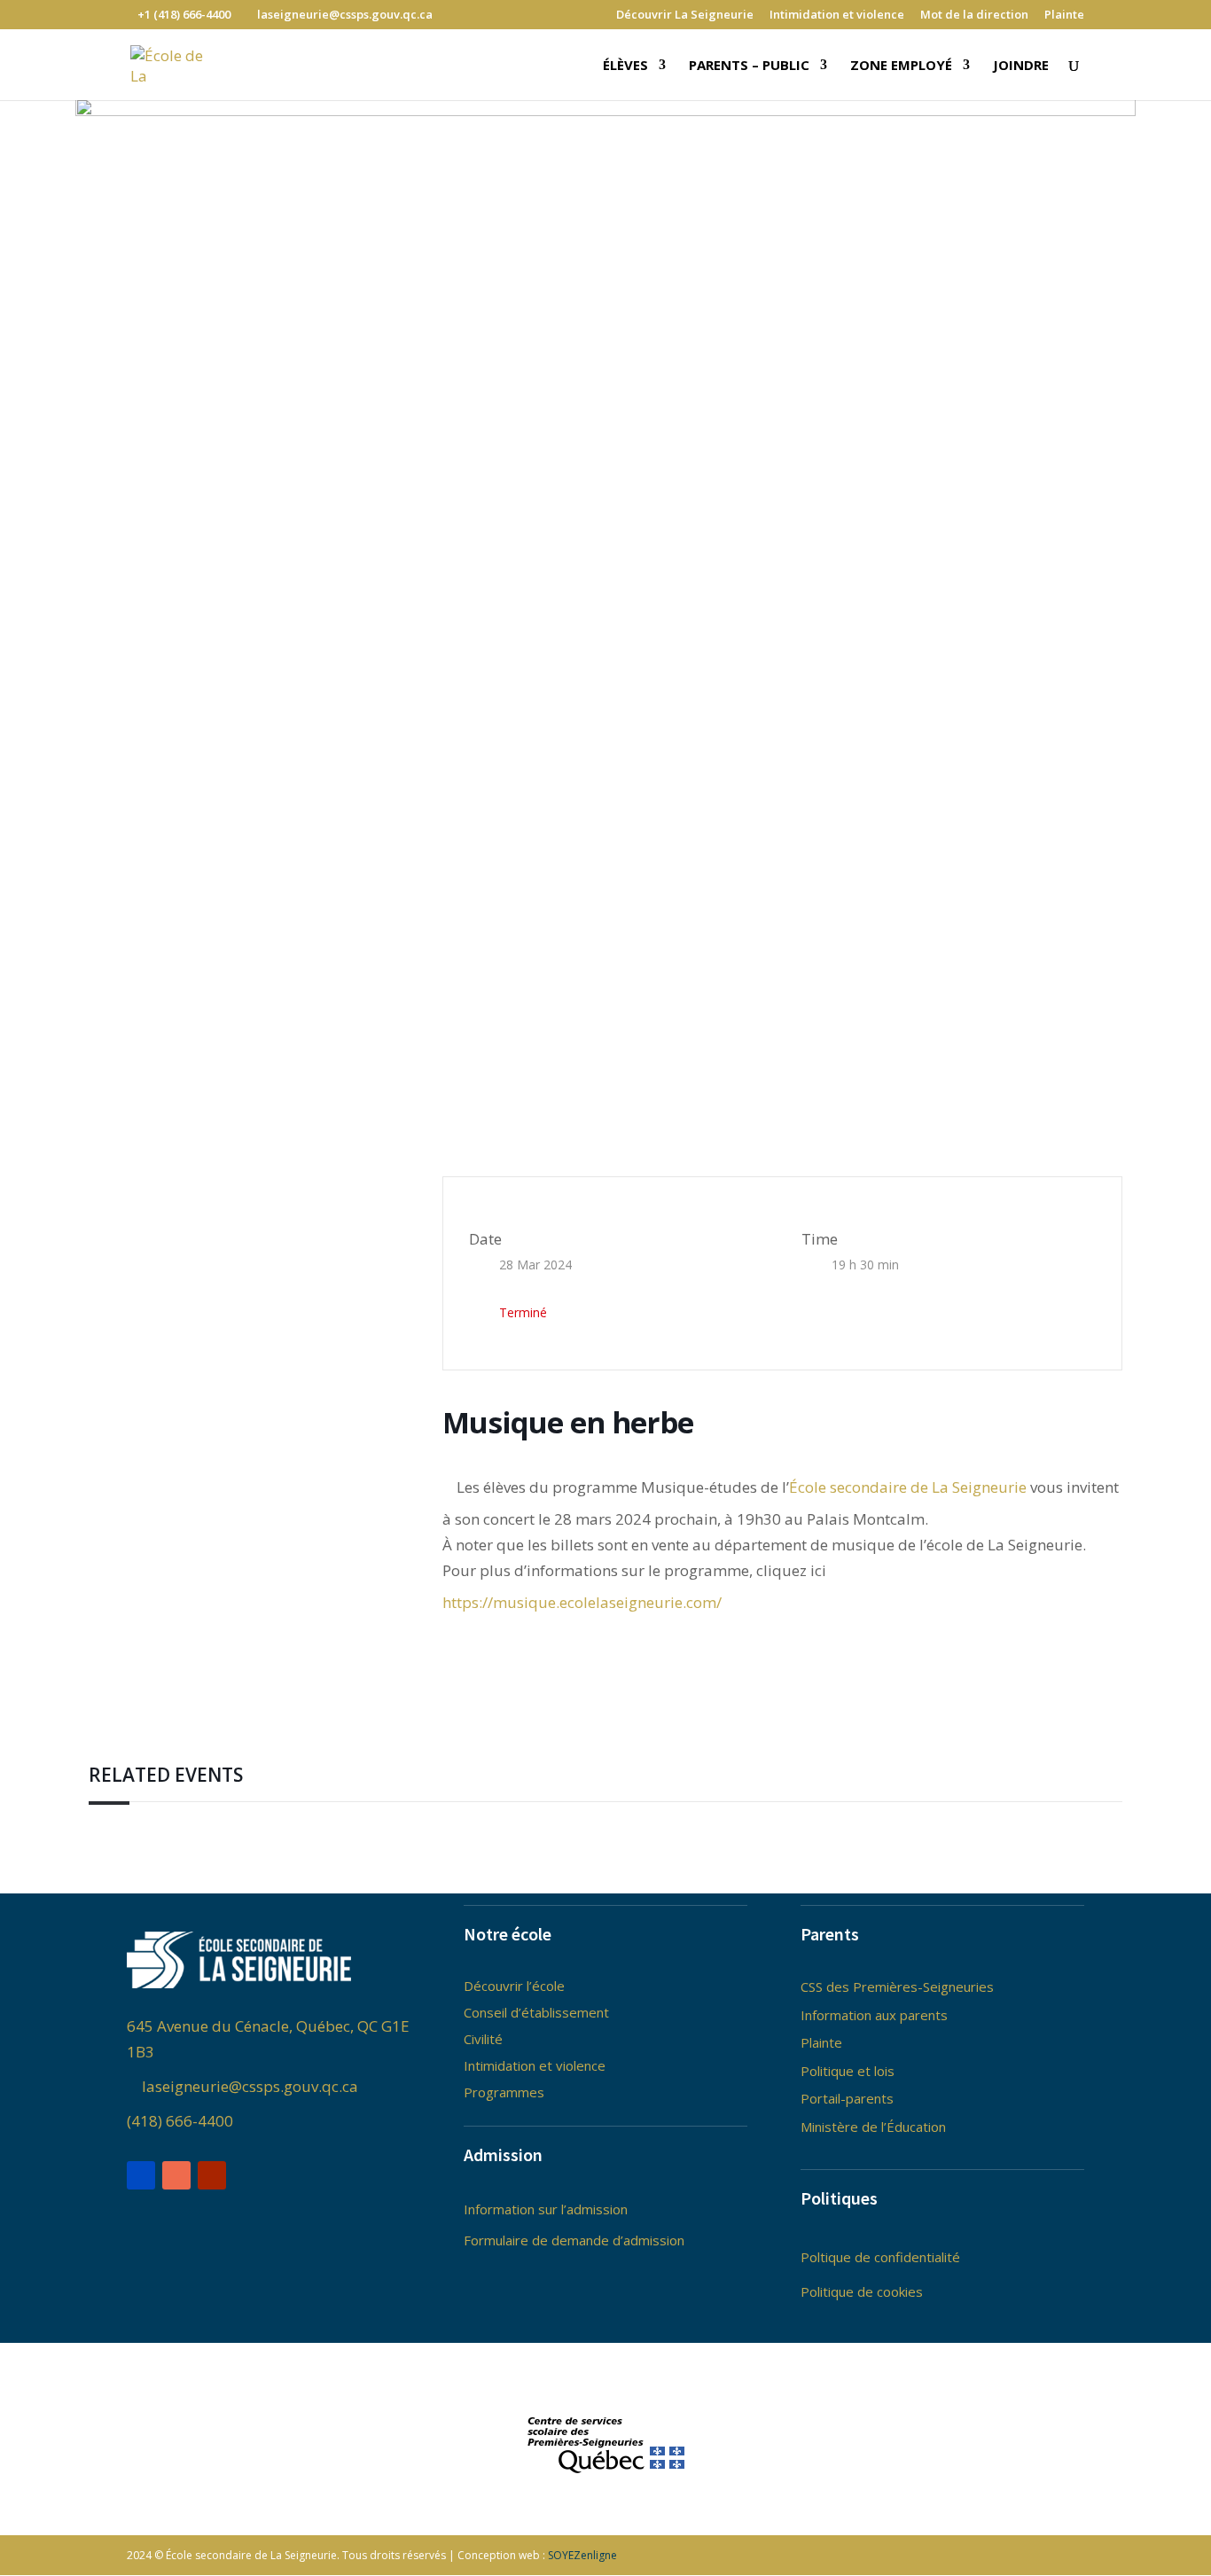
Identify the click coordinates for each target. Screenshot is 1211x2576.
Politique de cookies (862, 2291)
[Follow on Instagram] (176, 2175)
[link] (908, 1487)
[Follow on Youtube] (212, 2175)
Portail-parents (847, 2098)
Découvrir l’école (514, 1986)
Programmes (504, 2092)
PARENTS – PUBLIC (749, 66)
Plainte (1064, 16)
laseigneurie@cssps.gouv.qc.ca (248, 2086)
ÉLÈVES (625, 66)
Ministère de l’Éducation (873, 2127)
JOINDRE (1021, 66)
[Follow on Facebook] (141, 2175)
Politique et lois (848, 2071)
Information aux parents (874, 2015)
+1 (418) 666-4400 (184, 14)
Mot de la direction (974, 16)
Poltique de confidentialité (880, 2257)
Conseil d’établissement (536, 2012)
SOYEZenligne (582, 2555)
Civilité (483, 2039)
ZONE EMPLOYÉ (901, 66)
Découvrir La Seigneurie (685, 16)
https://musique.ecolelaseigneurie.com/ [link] (582, 1602)
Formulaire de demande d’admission (574, 2240)
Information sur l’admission (546, 2209)
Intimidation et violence (837, 16)
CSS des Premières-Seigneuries (897, 1987)
